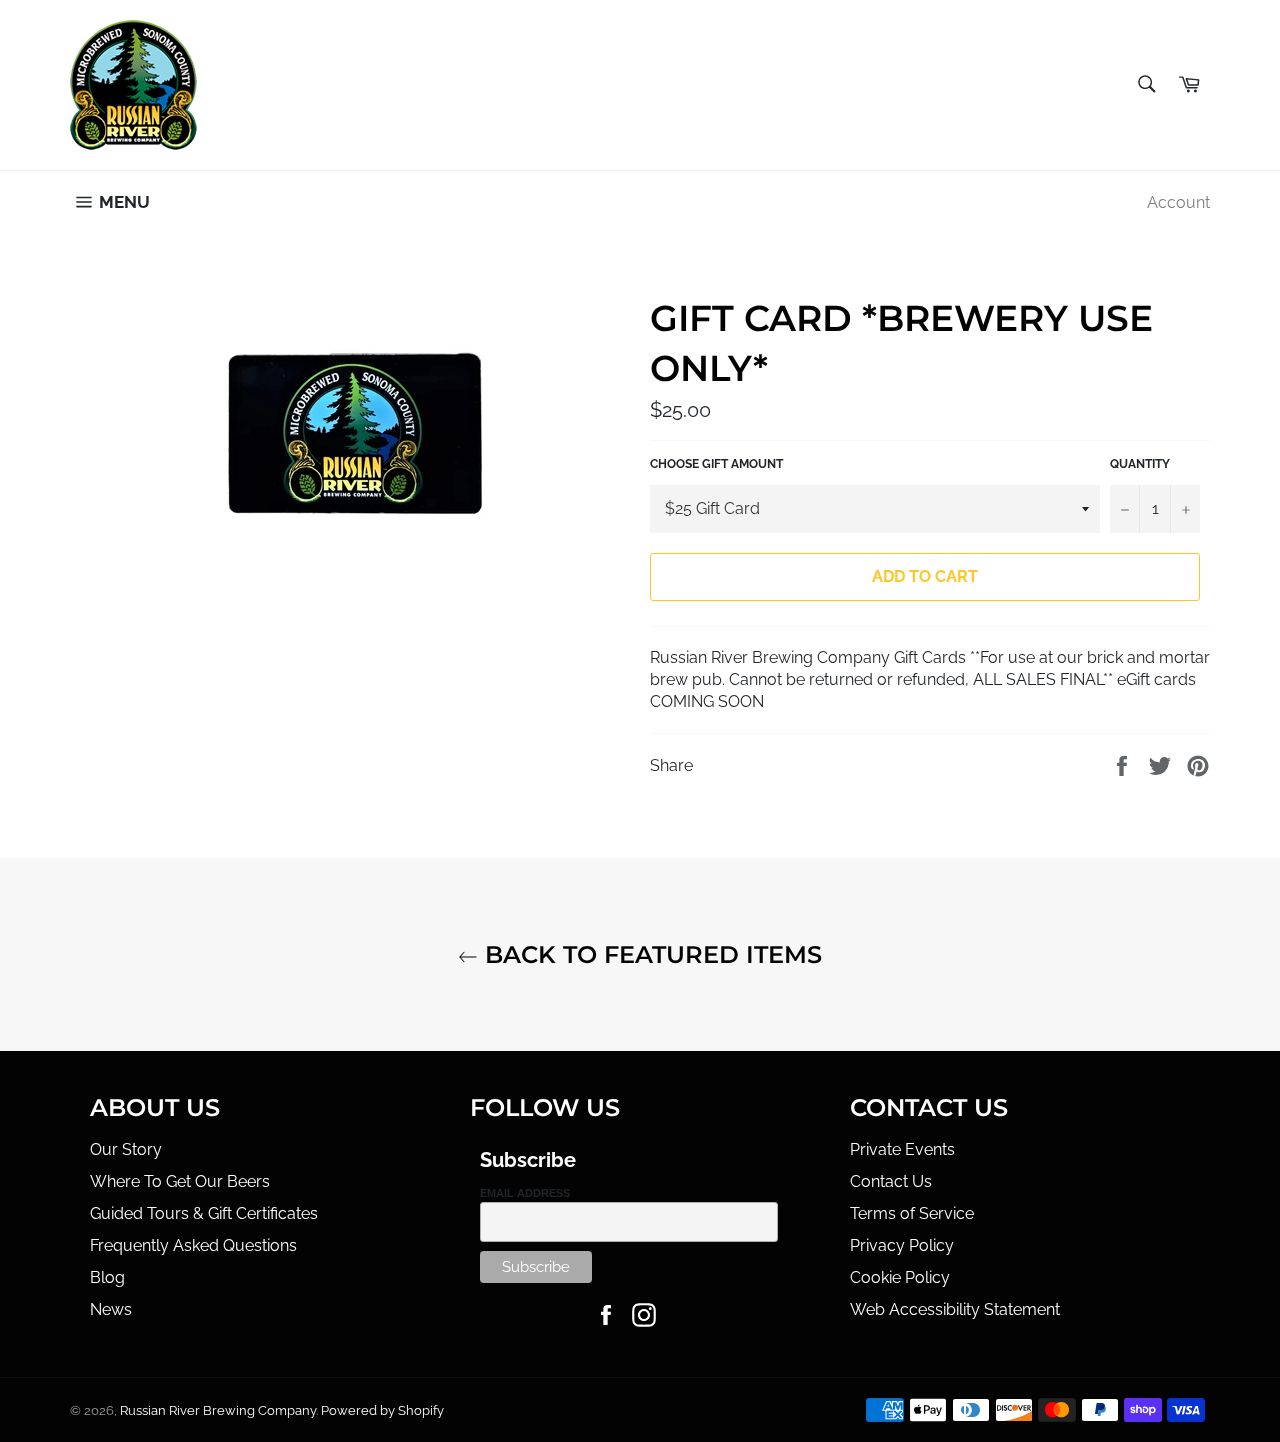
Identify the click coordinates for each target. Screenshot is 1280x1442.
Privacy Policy (902, 1245)
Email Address (525, 1193)
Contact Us (891, 1181)
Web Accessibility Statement (955, 1309)
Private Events (902, 1149)
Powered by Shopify (382, 1410)
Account (1178, 202)
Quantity (1140, 464)
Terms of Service (912, 1213)
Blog (107, 1277)
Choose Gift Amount (716, 464)
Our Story (126, 1149)
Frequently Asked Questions (193, 1245)
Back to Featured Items (650, 954)
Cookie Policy (900, 1277)
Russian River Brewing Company (218, 1410)
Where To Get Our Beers (180, 1181)
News (111, 1309)
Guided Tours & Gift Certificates (204, 1213)
